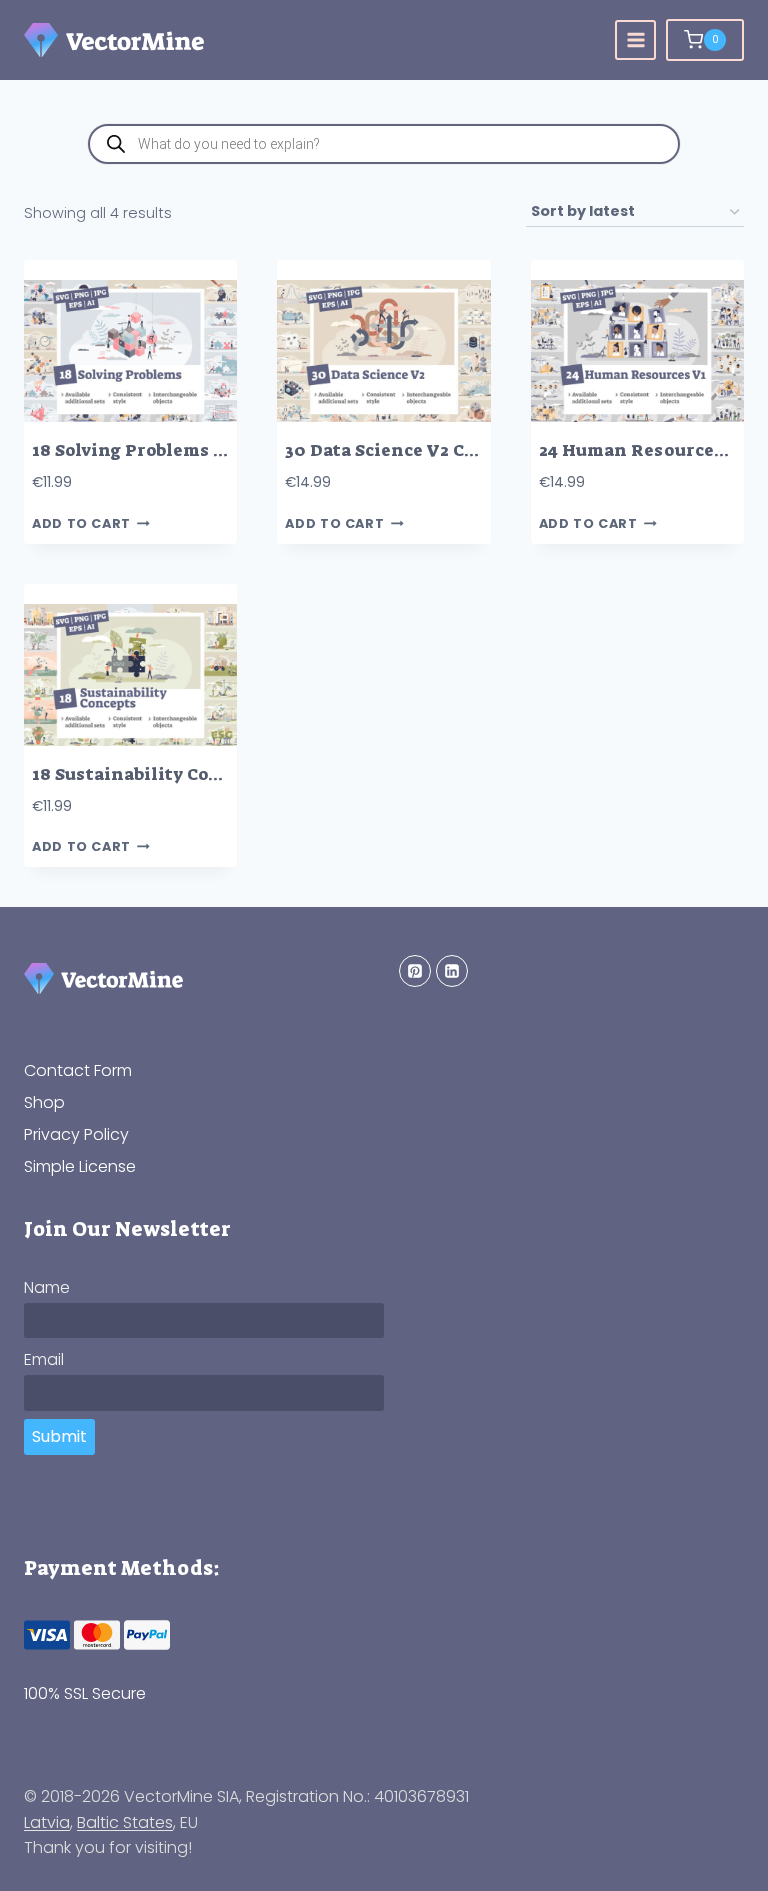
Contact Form (78, 1070)
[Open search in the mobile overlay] (384, 144)
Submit (59, 1436)
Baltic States (125, 1822)
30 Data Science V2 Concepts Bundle (443, 450)
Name (47, 1287)
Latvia (47, 1822)
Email (44, 1359)
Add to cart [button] (81, 523)
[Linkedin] (452, 971)
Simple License (80, 1166)
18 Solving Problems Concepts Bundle (197, 450)
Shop (44, 1102)
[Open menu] (635, 40)
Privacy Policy (76, 1134)
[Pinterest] (415, 971)
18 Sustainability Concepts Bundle (184, 774)
